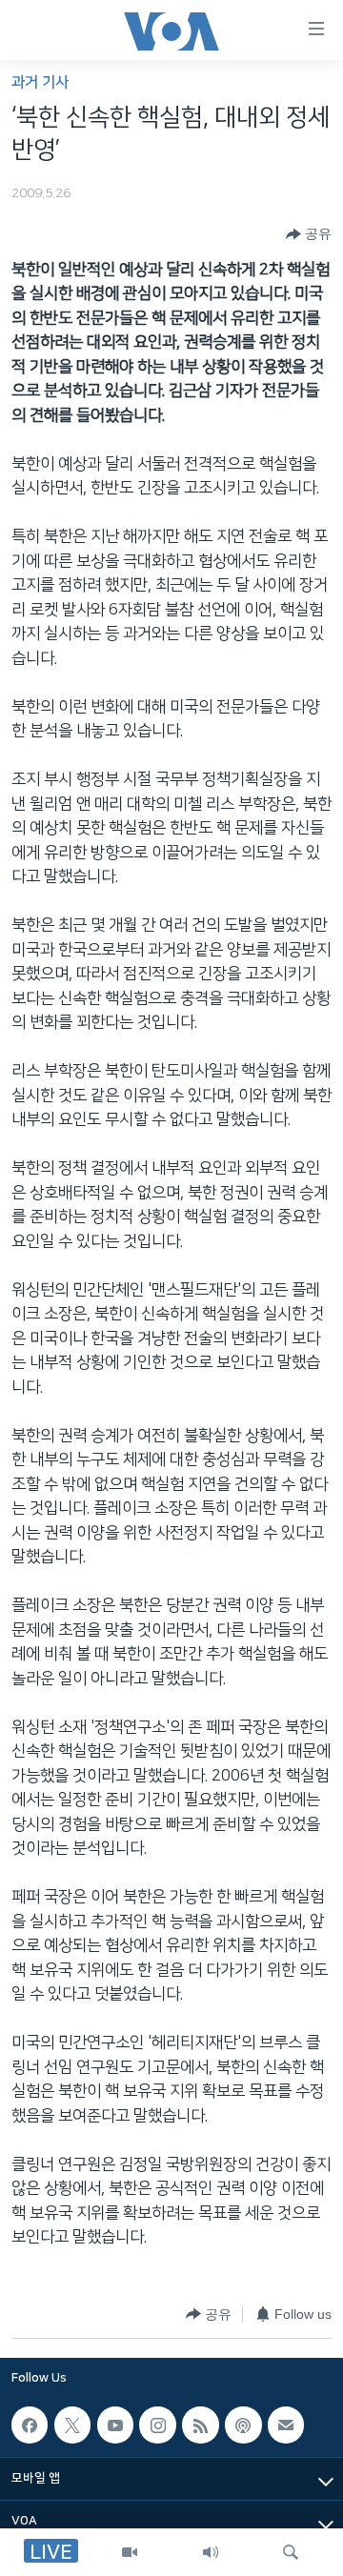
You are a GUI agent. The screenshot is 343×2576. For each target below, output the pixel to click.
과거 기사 (40, 82)
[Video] (130, 2552)
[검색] (291, 2552)
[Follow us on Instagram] (157, 2425)
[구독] (286, 2425)
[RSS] (200, 2425)
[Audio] (211, 2552)
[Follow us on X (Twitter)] (72, 2425)
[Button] (309, 234)
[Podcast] (243, 2425)
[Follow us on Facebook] (30, 2425)
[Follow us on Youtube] (115, 2425)
